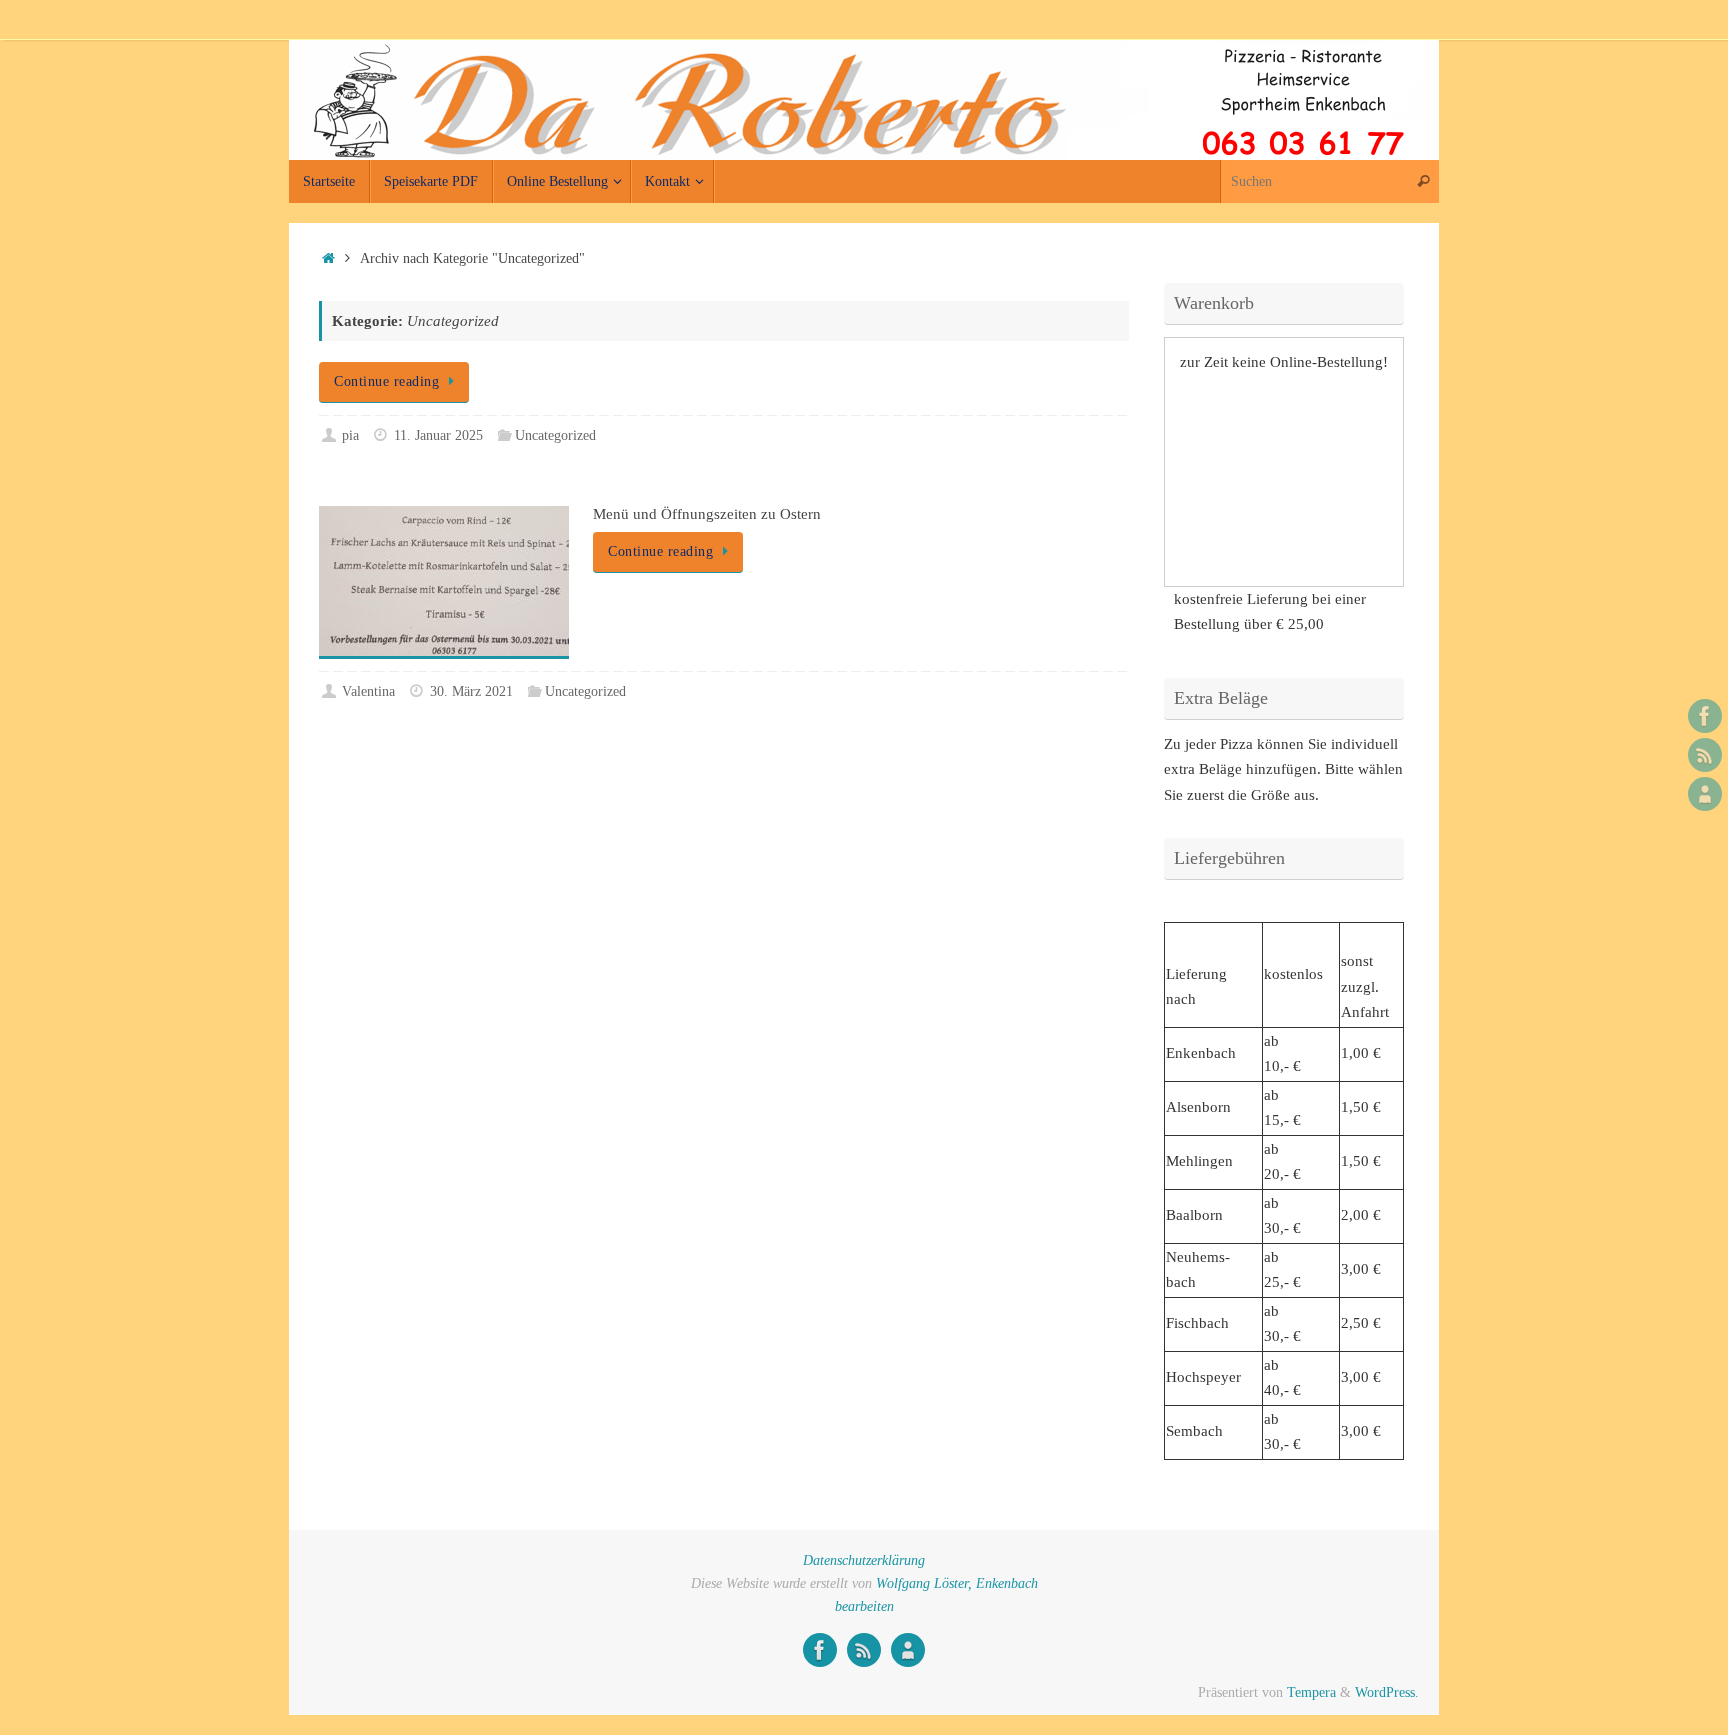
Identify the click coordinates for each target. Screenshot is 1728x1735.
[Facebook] (1705, 716)
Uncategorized (555, 435)
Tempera (1311, 1692)
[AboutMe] (1705, 794)
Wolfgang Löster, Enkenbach (957, 1583)
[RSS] (1705, 755)
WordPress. (1387, 1692)
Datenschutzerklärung (864, 1560)
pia (350, 435)
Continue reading (386, 381)
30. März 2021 (471, 691)
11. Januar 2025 (438, 435)
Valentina (368, 691)
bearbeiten (864, 1606)
